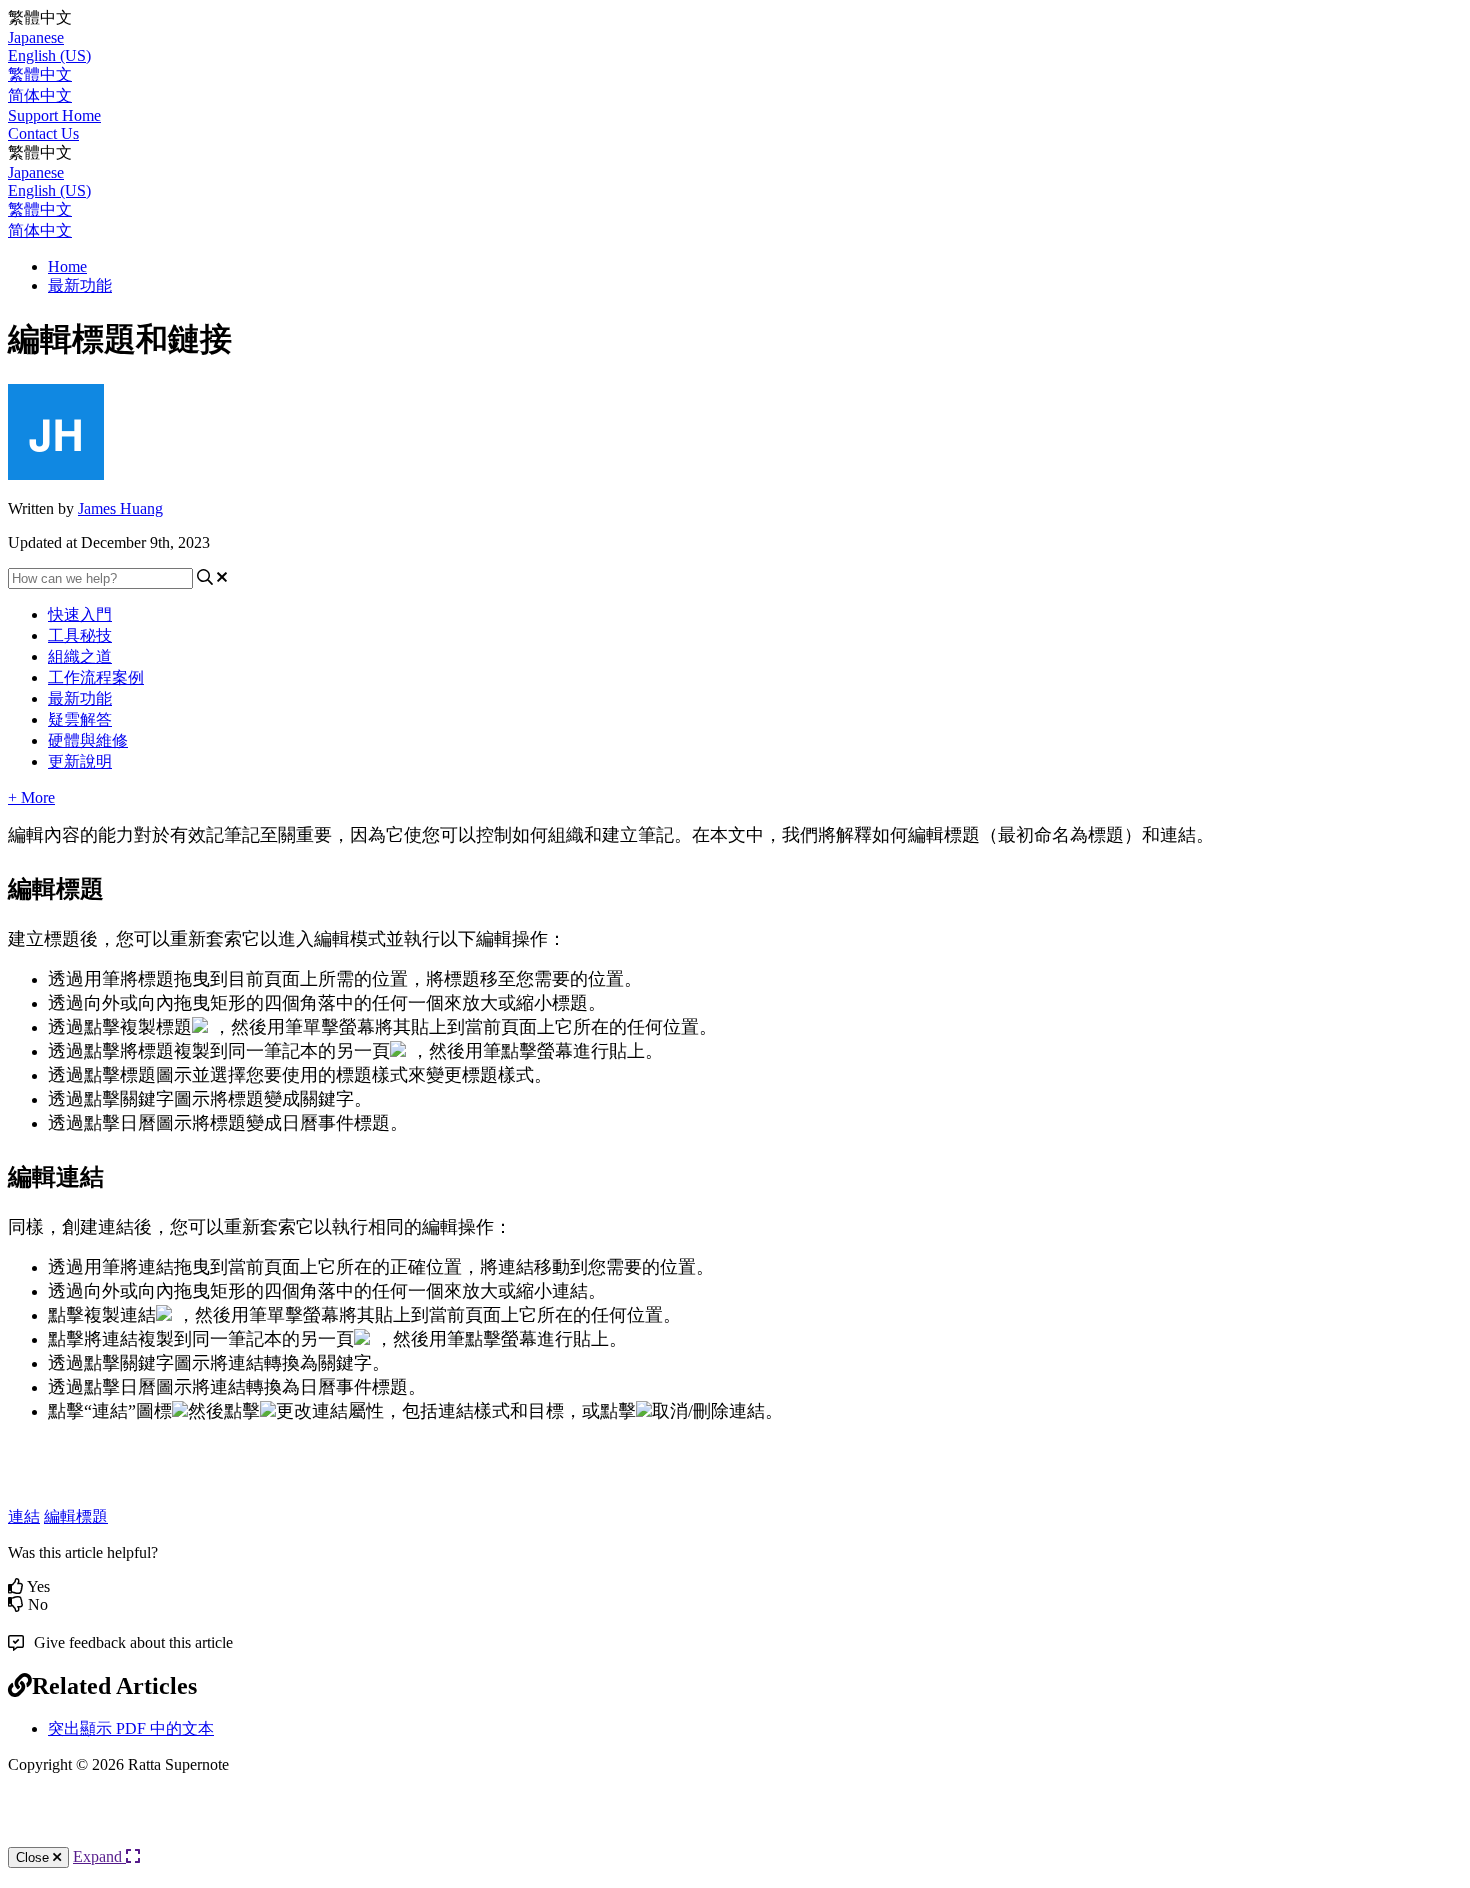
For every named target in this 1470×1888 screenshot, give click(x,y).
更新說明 (80, 761)
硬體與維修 (88, 740)
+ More (31, 797)
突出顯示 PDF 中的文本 (131, 1728)
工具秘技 (80, 635)
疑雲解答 (80, 719)
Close (34, 1857)
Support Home (54, 115)
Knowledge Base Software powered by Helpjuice (735, 1827)
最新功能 (80, 285)
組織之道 (80, 656)
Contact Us (43, 133)
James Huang (120, 508)
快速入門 (80, 614)
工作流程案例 (96, 677)
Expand (99, 1856)
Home (67, 266)
